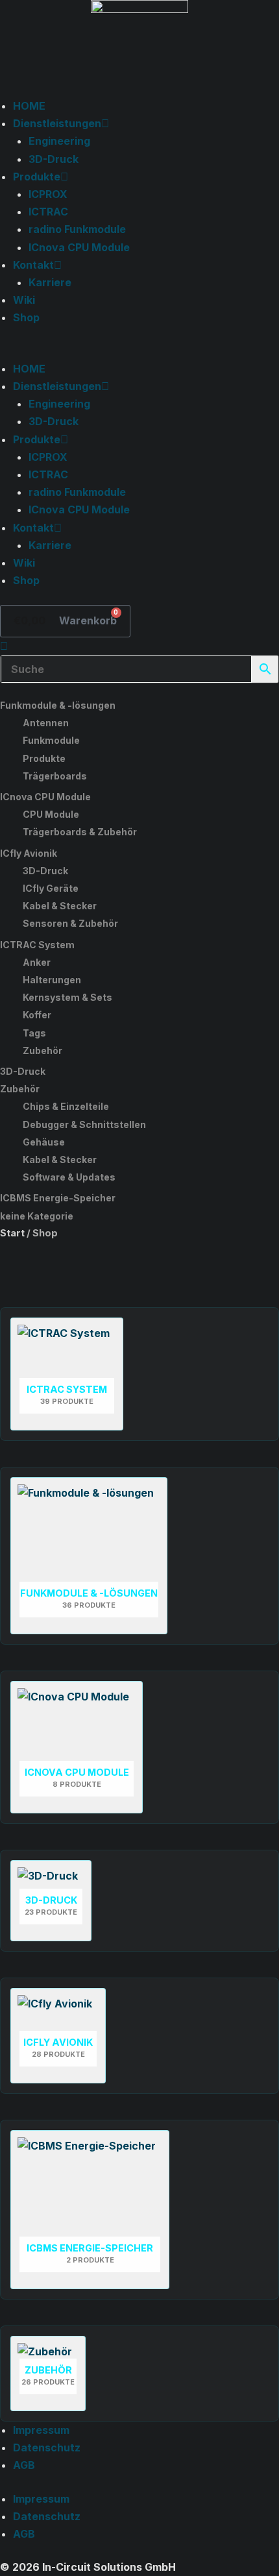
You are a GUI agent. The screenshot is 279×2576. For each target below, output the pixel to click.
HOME (29, 106)
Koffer (37, 1015)
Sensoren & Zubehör (70, 923)
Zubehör (42, 1050)
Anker (37, 962)
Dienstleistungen (57, 123)
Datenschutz (47, 2447)
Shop (26, 317)
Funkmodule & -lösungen (58, 705)
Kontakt (33, 265)
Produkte (37, 177)
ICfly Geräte (51, 888)
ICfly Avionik (29, 853)
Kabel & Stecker (60, 906)
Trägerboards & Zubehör (80, 832)
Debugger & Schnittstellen (84, 1124)
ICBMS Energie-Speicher (58, 1198)
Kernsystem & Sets (67, 997)
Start (12, 1233)
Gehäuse (44, 1142)
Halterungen (52, 980)
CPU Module (51, 814)
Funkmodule (51, 740)
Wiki (24, 300)
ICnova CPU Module (79, 247)
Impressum (41, 2430)
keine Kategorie (37, 1216)
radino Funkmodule (77, 229)
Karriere (50, 282)
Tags (34, 1033)
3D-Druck (54, 159)
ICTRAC (48, 212)
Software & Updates (69, 1177)
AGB (24, 2465)
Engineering (59, 141)
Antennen (46, 723)
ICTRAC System (37, 945)
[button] (139, 351)
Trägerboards (55, 776)
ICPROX (48, 194)
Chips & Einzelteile (66, 1106)
